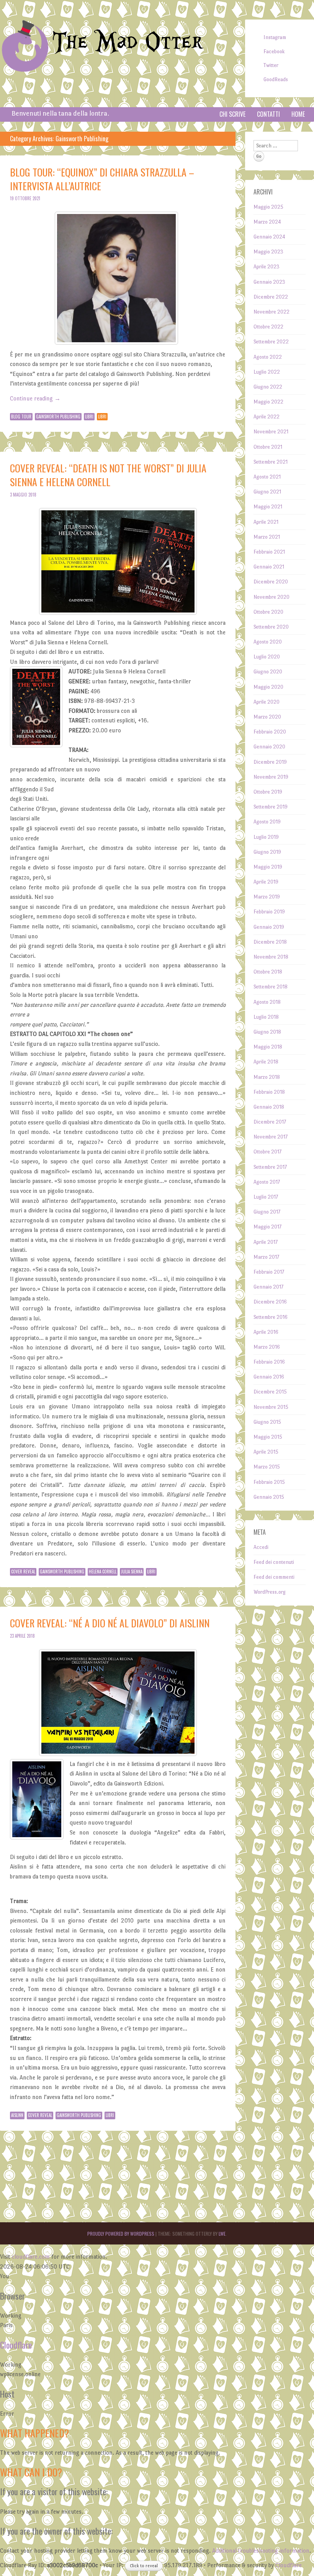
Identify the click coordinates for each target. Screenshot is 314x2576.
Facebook (274, 51)
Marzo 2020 (267, 717)
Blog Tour (21, 417)
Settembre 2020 (271, 627)
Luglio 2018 (266, 1017)
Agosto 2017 (267, 1182)
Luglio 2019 (266, 837)
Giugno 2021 (267, 492)
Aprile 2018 (266, 1062)
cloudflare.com (31, 2257)
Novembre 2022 (271, 312)
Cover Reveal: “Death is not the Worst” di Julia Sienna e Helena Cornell (108, 475)
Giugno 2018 (267, 1032)
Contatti (268, 114)
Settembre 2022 (271, 342)
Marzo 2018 (267, 1077)
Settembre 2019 (271, 807)
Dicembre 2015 (270, 1392)
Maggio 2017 (267, 1227)
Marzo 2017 (266, 1257)
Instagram (275, 37)
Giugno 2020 (268, 672)
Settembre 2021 (271, 462)
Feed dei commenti (274, 1577)
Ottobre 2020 (268, 612)
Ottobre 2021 (268, 447)
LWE (222, 2234)
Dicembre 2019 (270, 762)
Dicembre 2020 (271, 582)
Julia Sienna (132, 1571)
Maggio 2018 (268, 1047)
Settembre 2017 (270, 1167)
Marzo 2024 (267, 222)
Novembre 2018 (271, 957)
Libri (89, 417)
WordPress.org (270, 1592)
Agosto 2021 (267, 477)
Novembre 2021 (271, 432)
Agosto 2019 (267, 822)
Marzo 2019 (267, 897)
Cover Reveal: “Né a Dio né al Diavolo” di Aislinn (110, 1623)
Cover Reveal (23, 1571)
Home (298, 114)
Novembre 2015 (271, 1407)
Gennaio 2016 (269, 1377)
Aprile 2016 (266, 1332)
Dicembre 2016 (270, 1302)
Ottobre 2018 (268, 972)
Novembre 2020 (271, 597)
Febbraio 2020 (270, 732)
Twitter (271, 65)
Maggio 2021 (268, 507)
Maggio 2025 (268, 207)
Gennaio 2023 (269, 282)
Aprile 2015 (266, 1452)
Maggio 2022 (268, 402)
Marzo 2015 (267, 1467)
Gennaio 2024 (269, 237)
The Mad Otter (128, 42)
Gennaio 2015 (269, 1497)
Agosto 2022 (268, 357)
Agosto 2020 (268, 642)
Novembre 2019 (271, 777)
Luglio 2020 (267, 657)
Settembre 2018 (271, 987)
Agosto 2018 (267, 1002)
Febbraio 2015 (269, 1482)
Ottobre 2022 (268, 327)
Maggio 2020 (268, 687)
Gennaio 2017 (268, 1287)
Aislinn (17, 2115)
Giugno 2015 (267, 1422)
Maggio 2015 (268, 1437)
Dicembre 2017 (270, 1122)
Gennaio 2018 (269, 1107)
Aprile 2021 (266, 522)
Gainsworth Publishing (58, 417)
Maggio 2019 (268, 867)
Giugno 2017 (267, 1212)
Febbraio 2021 (269, 552)
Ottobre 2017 (267, 1152)
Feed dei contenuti (274, 1562)
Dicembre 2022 (271, 297)
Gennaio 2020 (269, 747)
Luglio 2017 (266, 1197)
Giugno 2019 (267, 852)
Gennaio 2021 (269, 567)
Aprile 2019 (266, 882)
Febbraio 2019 (269, 912)
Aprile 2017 (266, 1242)
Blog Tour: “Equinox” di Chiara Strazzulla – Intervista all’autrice (102, 179)
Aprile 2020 (267, 702)
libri (102, 417)
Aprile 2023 (267, 267)
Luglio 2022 (267, 372)
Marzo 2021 (267, 537)
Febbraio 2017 (269, 1272)
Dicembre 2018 (270, 942)
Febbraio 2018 (269, 1092)
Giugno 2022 (268, 387)
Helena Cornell (103, 1571)
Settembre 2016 (271, 1317)
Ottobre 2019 (268, 792)
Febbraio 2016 (269, 1362)
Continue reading (35, 398)
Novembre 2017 (271, 1137)
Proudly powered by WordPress (121, 2234)
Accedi (261, 1547)
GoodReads (276, 79)
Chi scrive (232, 114)
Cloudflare (16, 2345)
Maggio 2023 (268, 252)
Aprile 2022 (267, 417)
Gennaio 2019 (269, 927)
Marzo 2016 (267, 1347)
